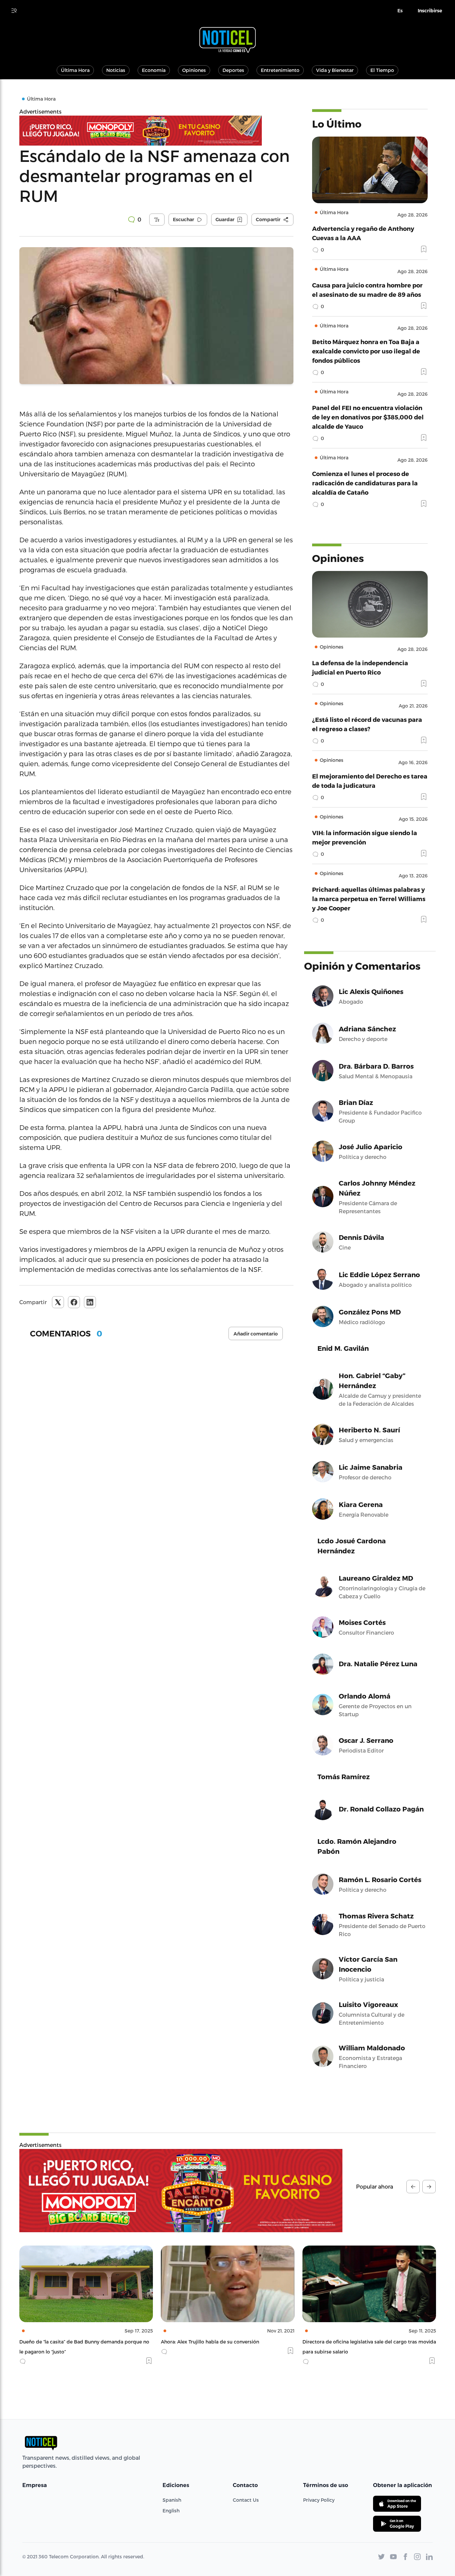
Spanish (172, 2500)
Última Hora (75, 70)
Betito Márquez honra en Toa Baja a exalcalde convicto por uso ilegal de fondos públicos (366, 351)
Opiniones (194, 70)
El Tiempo (382, 70)
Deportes (233, 70)
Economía (154, 70)
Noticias (116, 70)
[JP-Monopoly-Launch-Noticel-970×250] (181, 2191)
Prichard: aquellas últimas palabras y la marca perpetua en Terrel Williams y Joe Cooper (369, 899)
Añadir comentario (256, 1334)
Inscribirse (430, 11)
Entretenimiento (280, 70)
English (171, 2511)
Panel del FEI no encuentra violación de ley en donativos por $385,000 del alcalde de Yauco (368, 417)
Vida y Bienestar (335, 70)
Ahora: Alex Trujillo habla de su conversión (68, 2342)
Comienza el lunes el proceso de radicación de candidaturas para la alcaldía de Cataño (365, 483)
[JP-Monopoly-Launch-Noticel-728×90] (156, 131)
